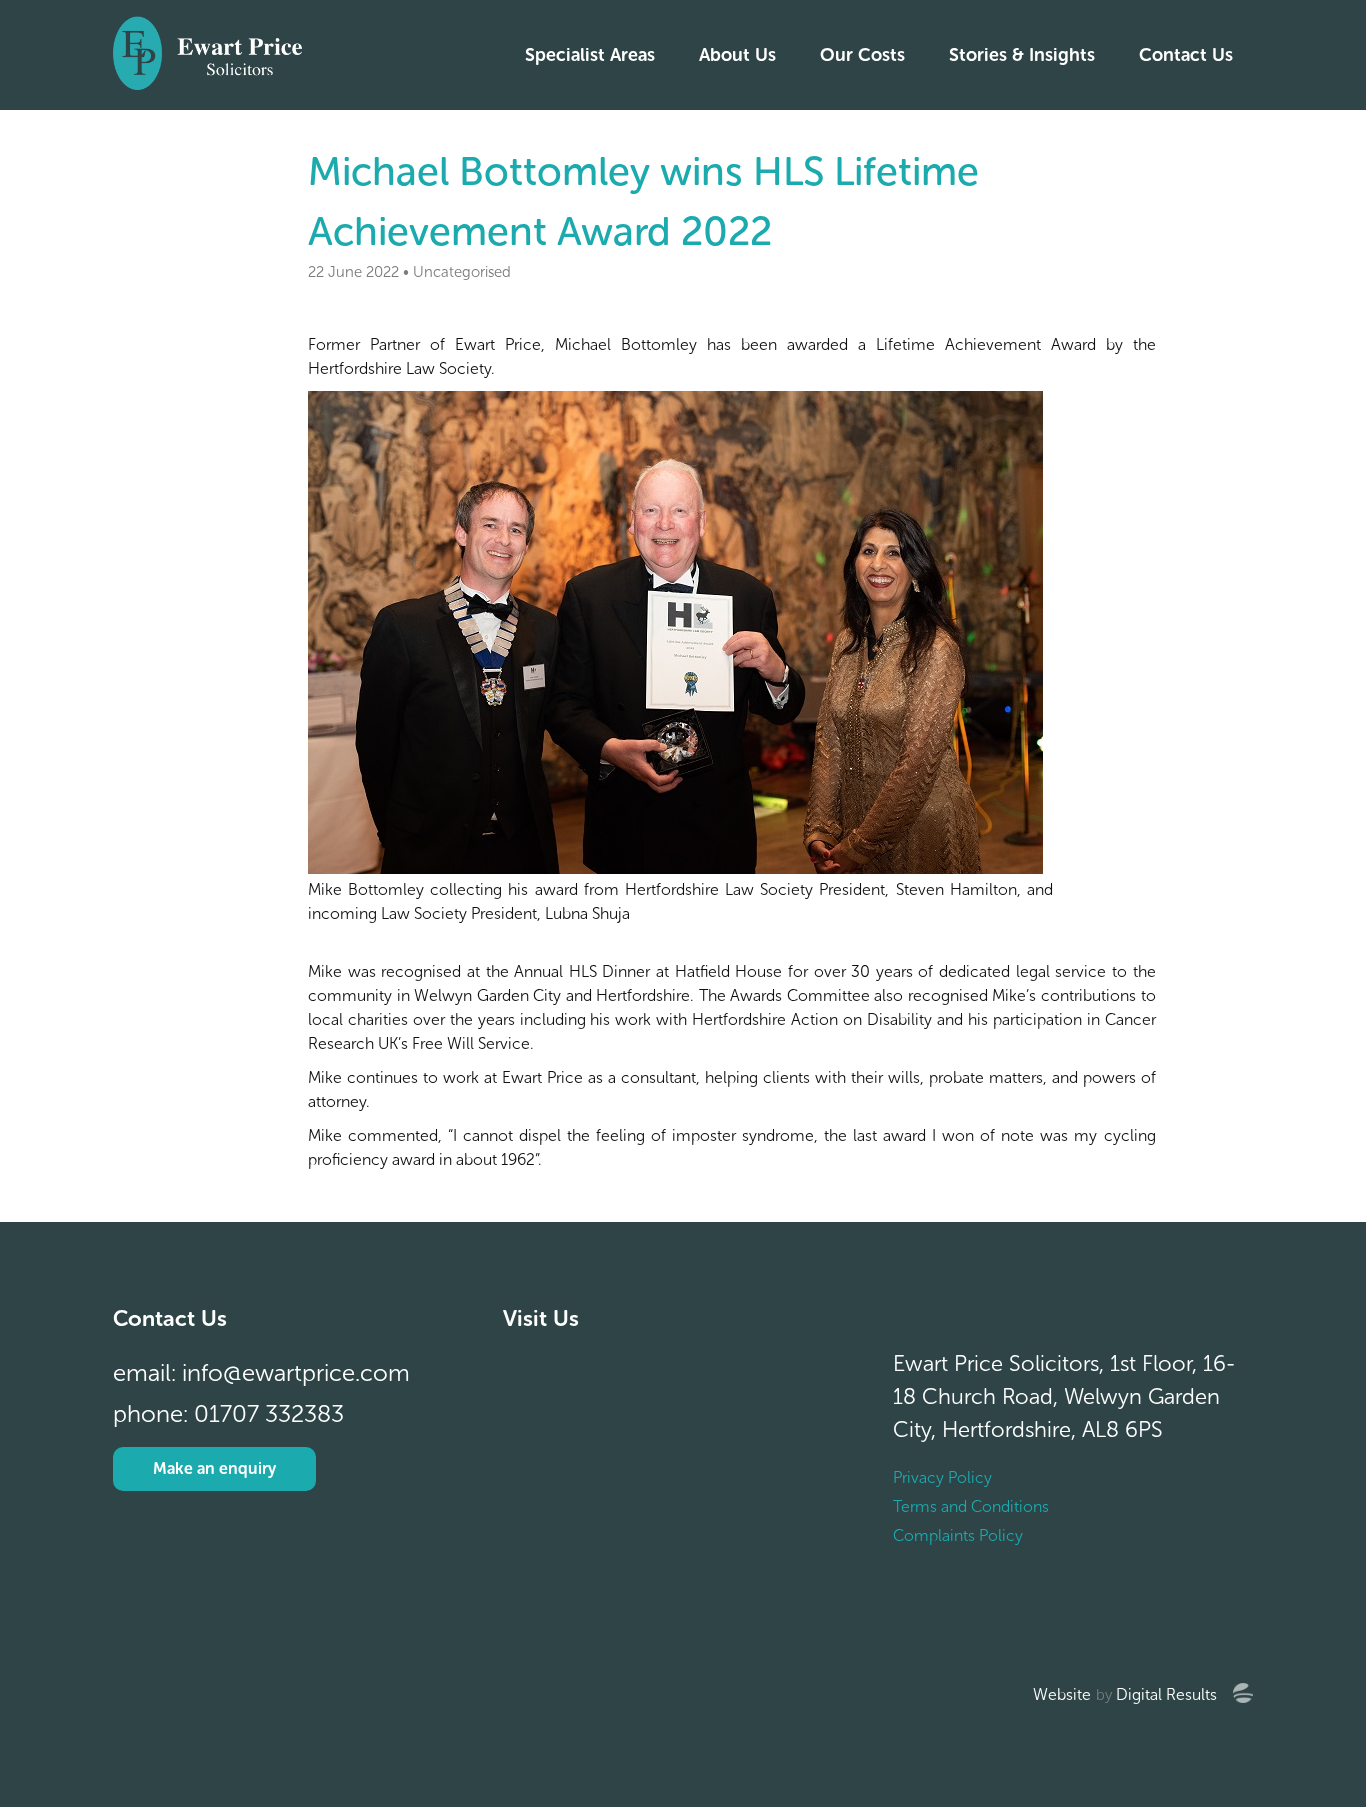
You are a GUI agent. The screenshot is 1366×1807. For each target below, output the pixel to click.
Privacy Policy (942, 1477)
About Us (737, 55)
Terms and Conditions (971, 1506)
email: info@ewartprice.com (261, 1372)
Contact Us (1186, 55)
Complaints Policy (958, 1535)
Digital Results (1166, 1694)
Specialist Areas (590, 55)
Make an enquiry (214, 1468)
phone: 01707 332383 (228, 1413)
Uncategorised (462, 272)
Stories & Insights (1022, 55)
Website (1062, 1694)
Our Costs (862, 55)
